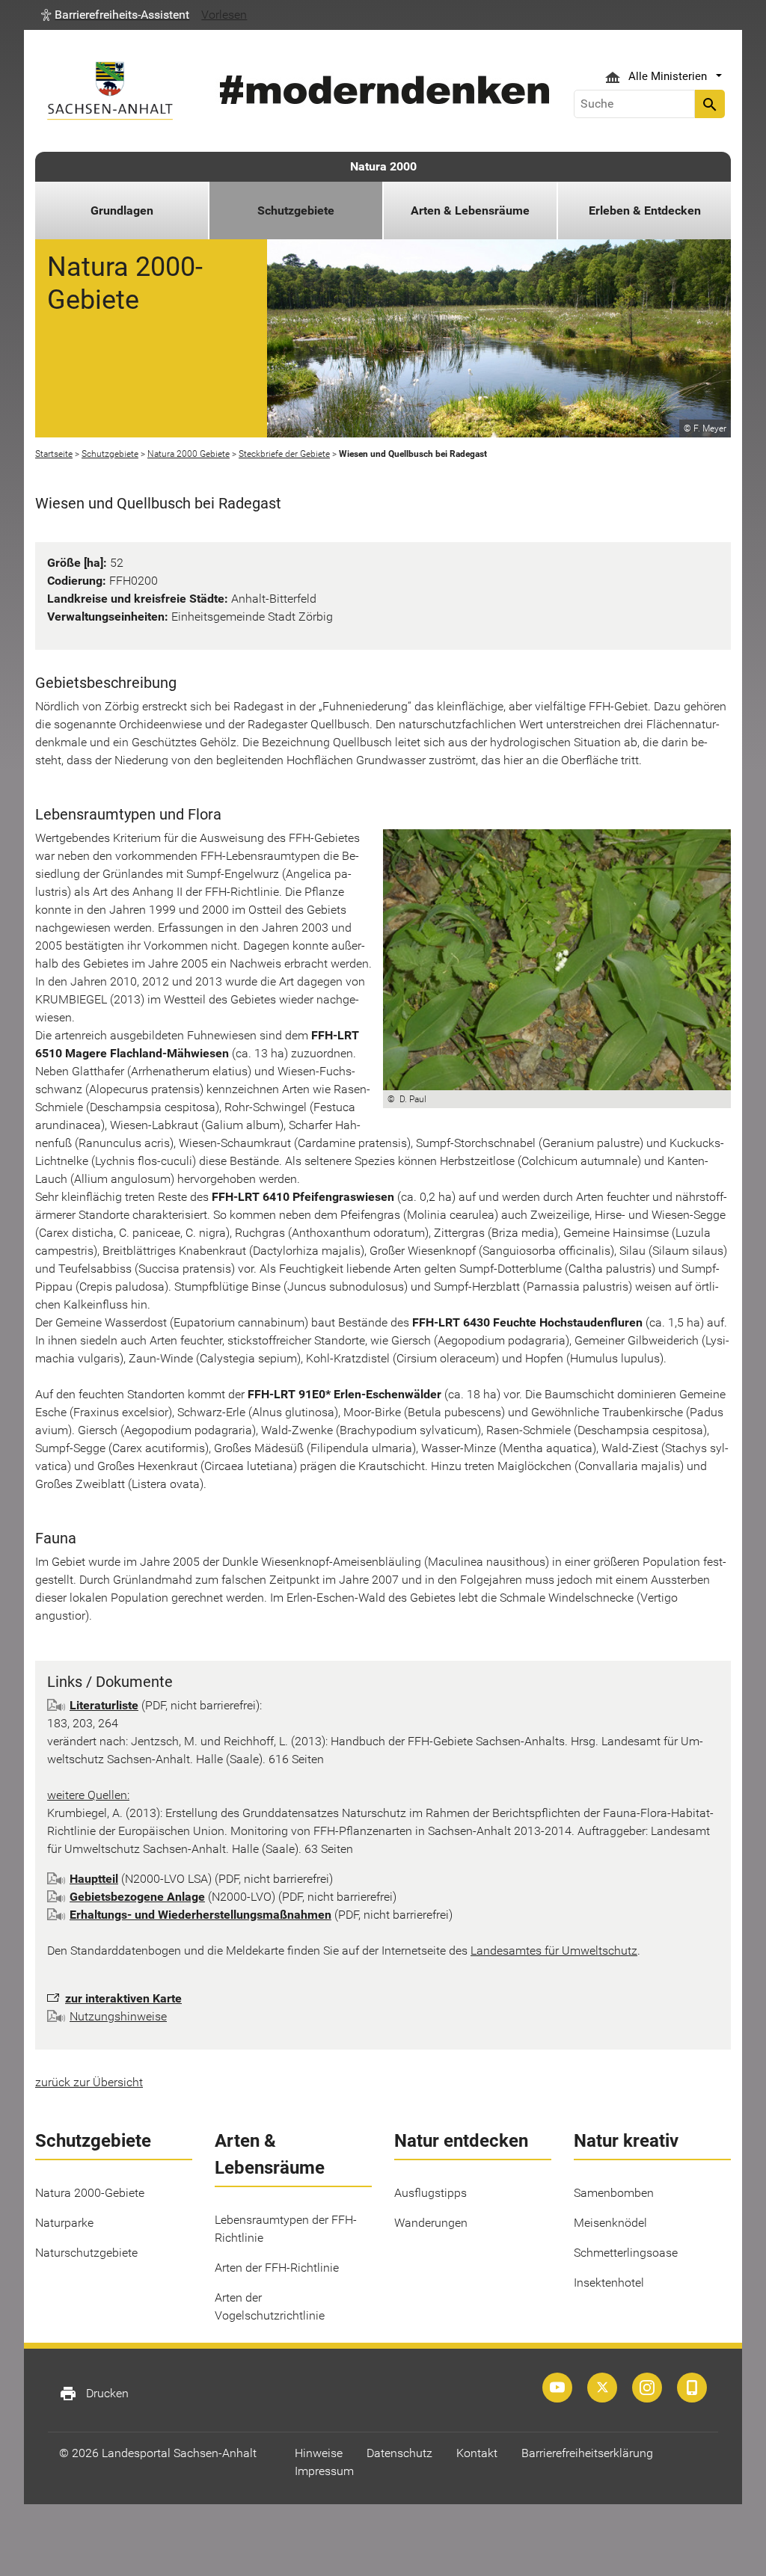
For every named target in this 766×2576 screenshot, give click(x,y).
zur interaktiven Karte (123, 1998)
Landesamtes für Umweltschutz (554, 1951)
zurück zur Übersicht (89, 2082)
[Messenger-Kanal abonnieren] (692, 2388)
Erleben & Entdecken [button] (645, 210)
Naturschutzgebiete (86, 2253)
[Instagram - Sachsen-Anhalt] (647, 2388)
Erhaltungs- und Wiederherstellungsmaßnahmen (200, 1915)
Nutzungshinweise (118, 2016)
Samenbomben (614, 2193)
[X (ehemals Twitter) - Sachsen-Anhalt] (602, 2388)
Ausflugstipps (431, 2193)
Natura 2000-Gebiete (90, 2193)
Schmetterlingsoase (626, 2253)
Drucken (94, 2394)
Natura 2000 (383, 166)
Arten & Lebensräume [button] (470, 210)
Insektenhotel (609, 2283)
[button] (115, 15)
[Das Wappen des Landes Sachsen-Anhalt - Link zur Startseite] (110, 91)
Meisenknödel (610, 2223)
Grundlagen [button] (122, 210)
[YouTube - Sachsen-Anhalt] (557, 2388)
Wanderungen (431, 2223)
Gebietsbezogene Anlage (137, 1897)
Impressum (324, 2471)
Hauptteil (94, 1879)
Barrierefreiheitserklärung (587, 2453)
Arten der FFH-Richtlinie (277, 2268)
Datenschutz (399, 2453)
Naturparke (64, 2223)
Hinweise (319, 2453)
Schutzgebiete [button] (296, 210)
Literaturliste (104, 1705)
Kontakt (477, 2453)
